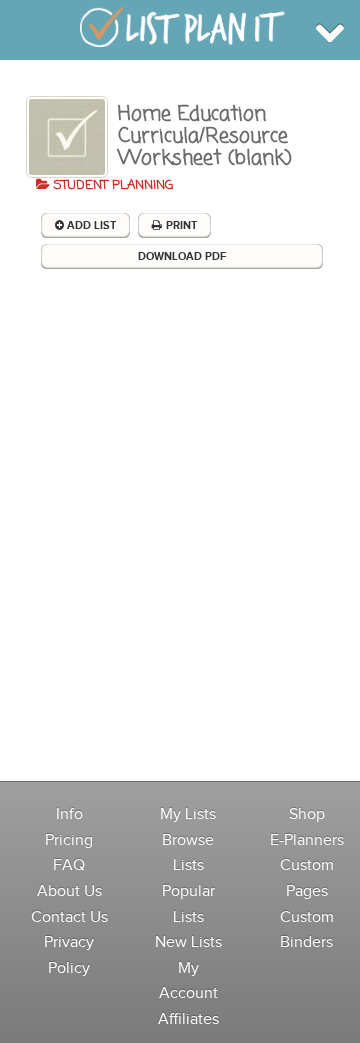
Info (69, 814)
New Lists (188, 942)
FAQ (69, 865)
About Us (69, 891)
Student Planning (111, 185)
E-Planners (307, 840)
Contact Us (69, 917)
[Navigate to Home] (182, 28)
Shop (307, 814)
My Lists (188, 814)
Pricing (69, 840)
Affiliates (188, 1019)
